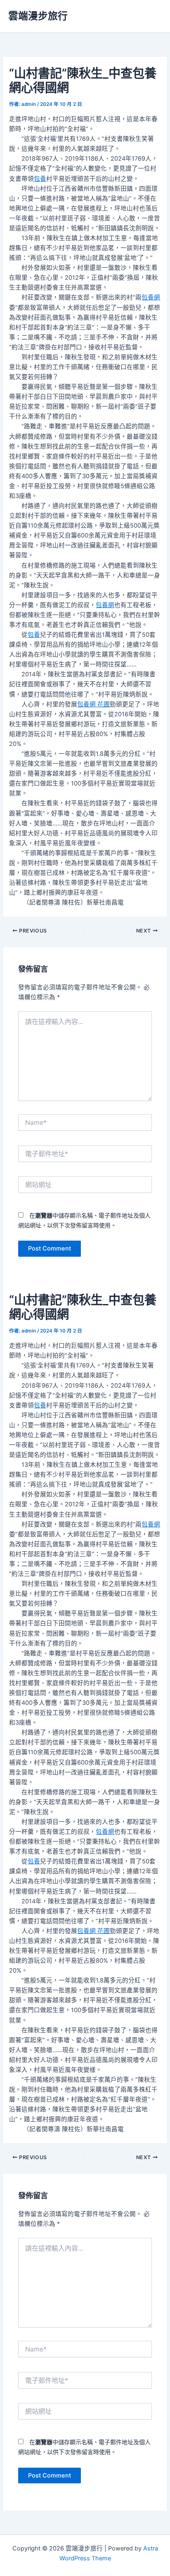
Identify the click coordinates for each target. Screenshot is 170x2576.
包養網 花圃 (93, 704)
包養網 (151, 297)
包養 (40, 179)
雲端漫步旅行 (38, 16)
